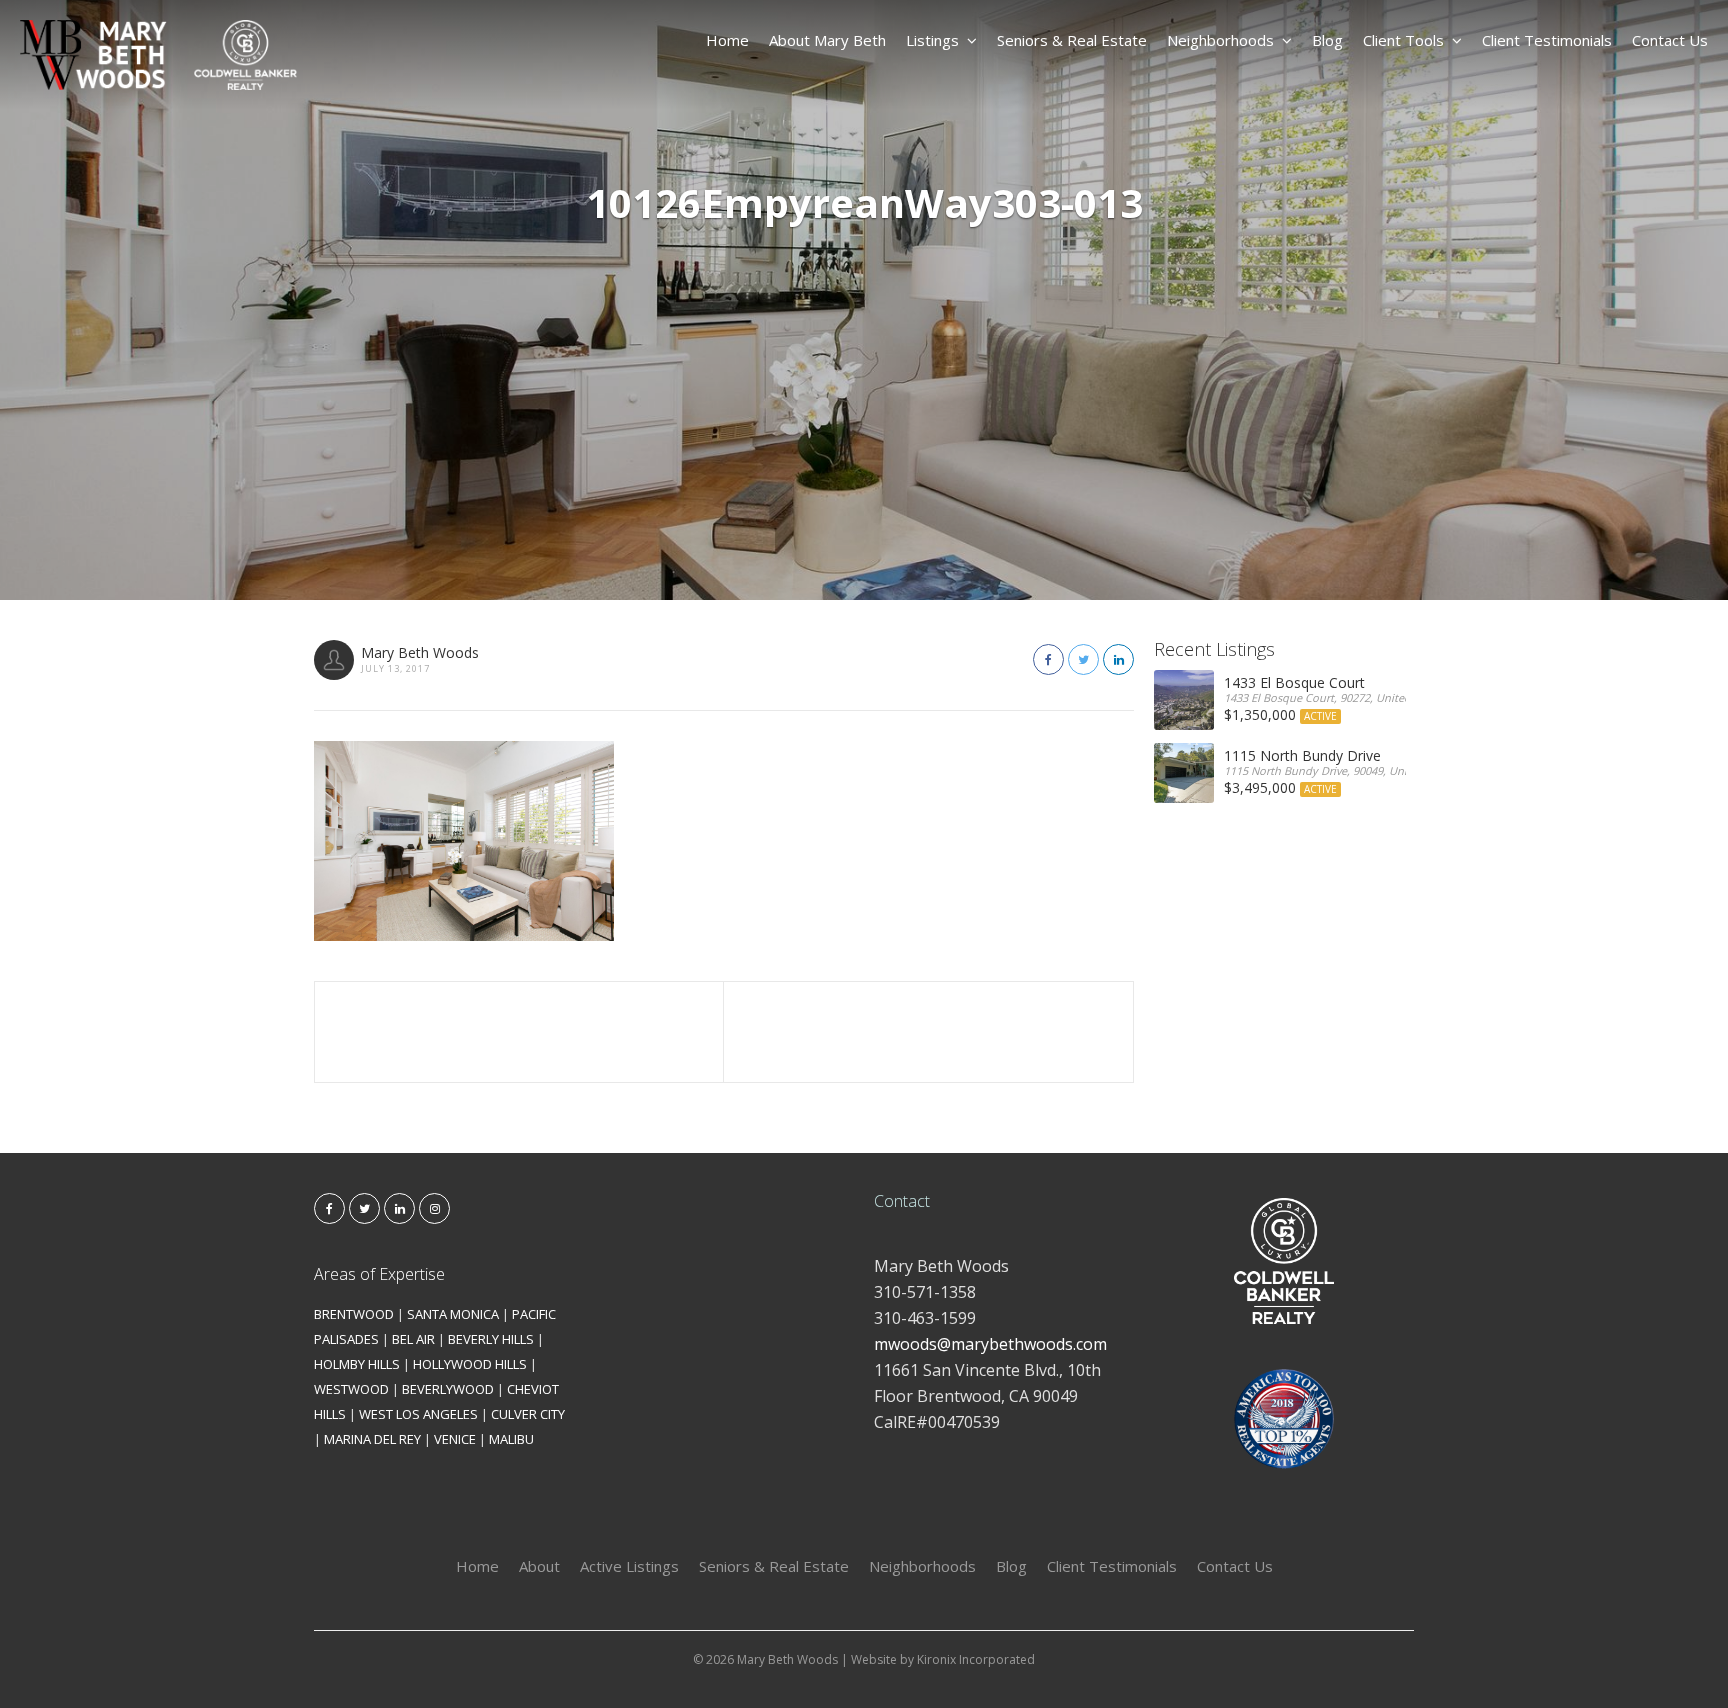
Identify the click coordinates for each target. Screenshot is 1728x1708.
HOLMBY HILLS (357, 1364)
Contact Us (1670, 40)
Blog (1327, 40)
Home (727, 40)
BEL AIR (413, 1339)
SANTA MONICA (453, 1314)
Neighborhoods (1220, 40)
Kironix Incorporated (976, 1659)
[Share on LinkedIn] (1118, 659)
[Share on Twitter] (1083, 659)
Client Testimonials (1547, 40)
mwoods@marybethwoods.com (990, 1344)
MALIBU (511, 1439)
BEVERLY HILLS (491, 1339)
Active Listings (629, 1566)
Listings (932, 40)
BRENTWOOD (354, 1314)
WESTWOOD (351, 1389)
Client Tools (1403, 40)
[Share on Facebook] (1048, 659)
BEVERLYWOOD (448, 1389)
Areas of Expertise (379, 1274)
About (539, 1566)
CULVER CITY (528, 1414)
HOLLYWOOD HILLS (470, 1364)
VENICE (455, 1439)
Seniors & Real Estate (1072, 40)
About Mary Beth (827, 40)
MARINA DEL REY (372, 1439)
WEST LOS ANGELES (418, 1414)
